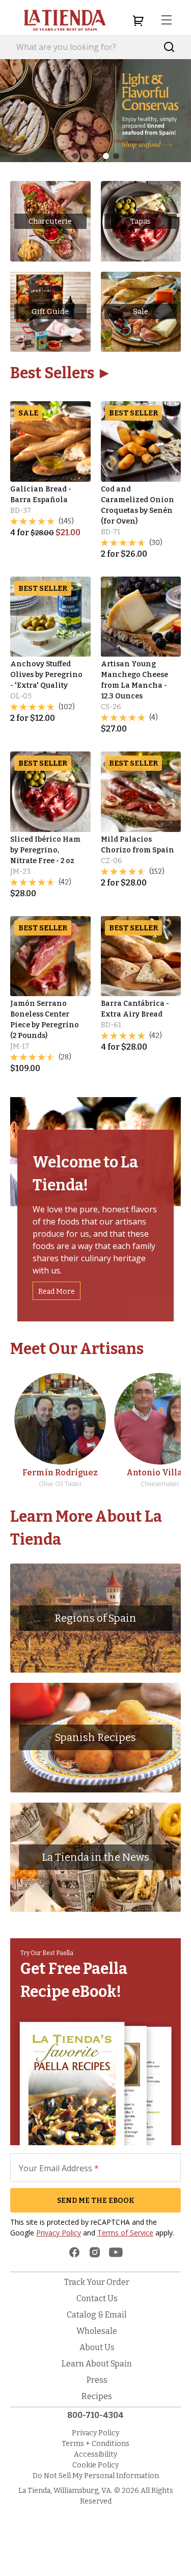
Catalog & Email (97, 2315)
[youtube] (116, 2252)
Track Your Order (97, 2282)
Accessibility (95, 2454)
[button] (75, 156)
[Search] (169, 47)
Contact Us (97, 2298)
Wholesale (97, 2331)
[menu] (167, 20)
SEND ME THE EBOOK (96, 2201)
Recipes (97, 2396)
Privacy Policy (59, 2233)
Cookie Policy (95, 2465)
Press (97, 2380)
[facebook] (74, 2252)
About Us (97, 2347)
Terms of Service (125, 2233)
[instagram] (95, 2252)
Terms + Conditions (95, 2444)
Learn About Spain (97, 2364)
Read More (57, 1292)
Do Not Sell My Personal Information (96, 2476)
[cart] (138, 20)
